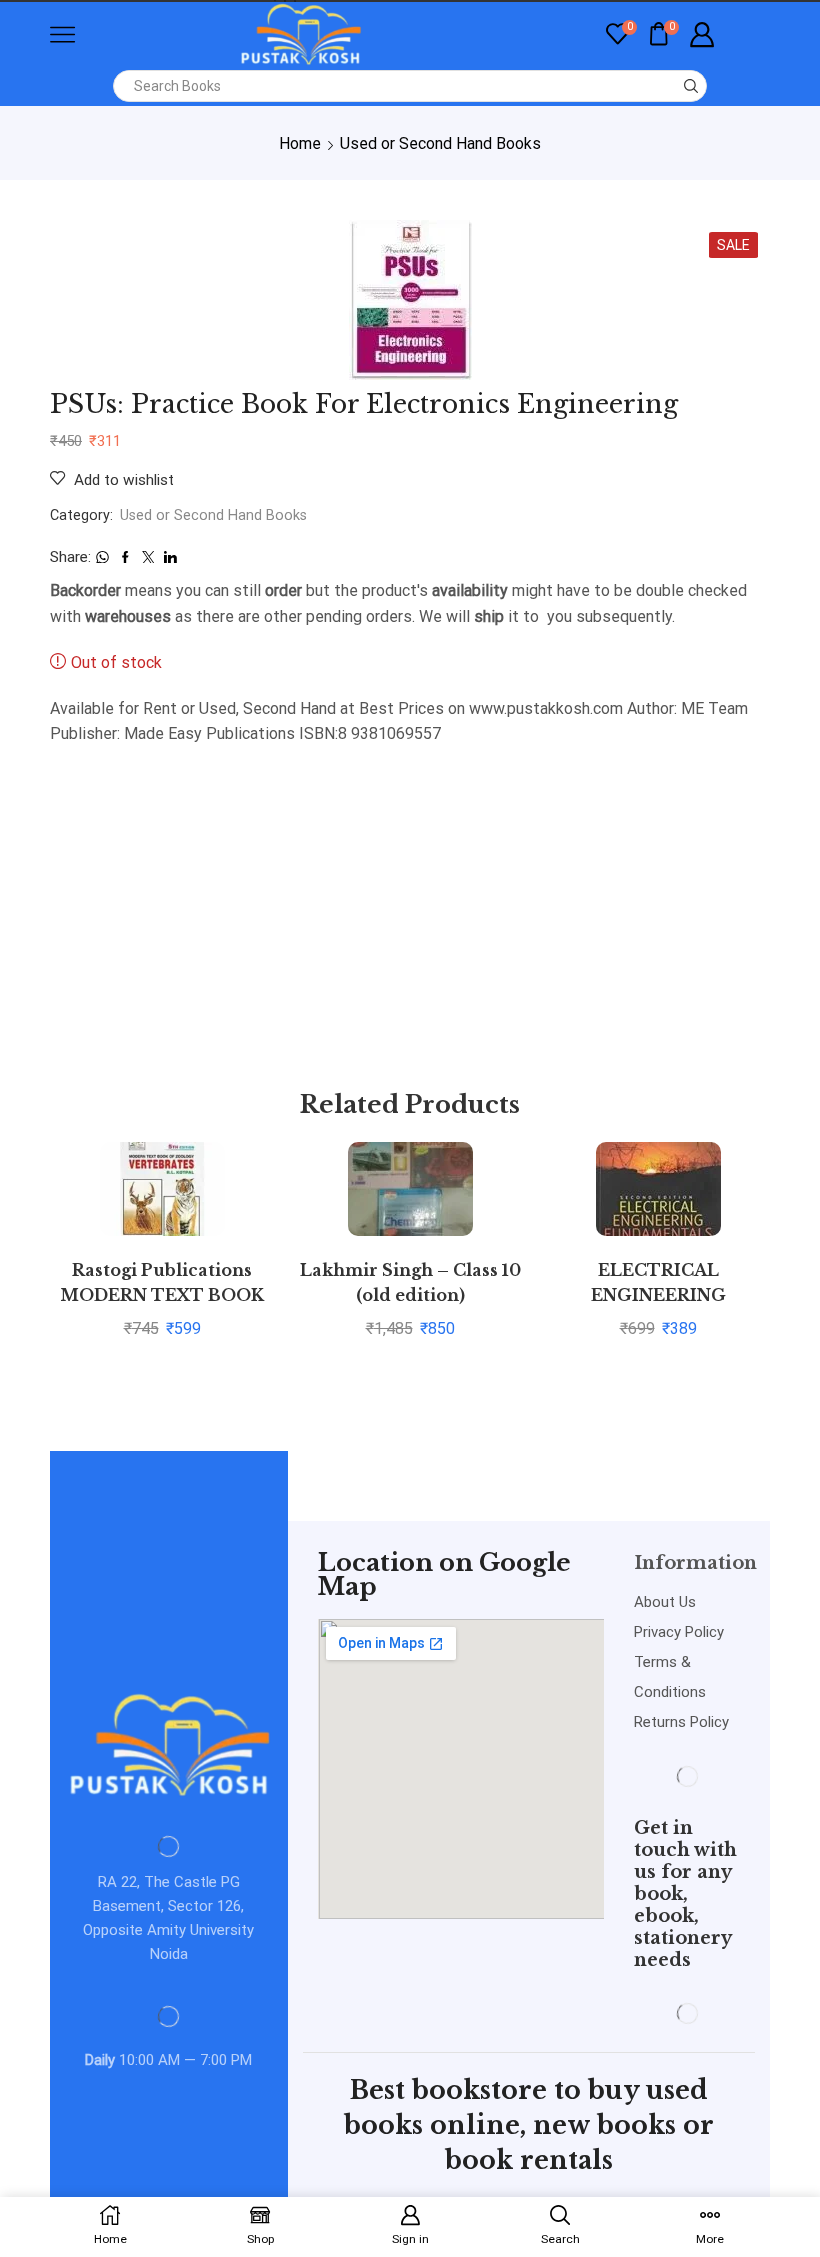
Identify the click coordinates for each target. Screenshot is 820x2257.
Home (300, 143)
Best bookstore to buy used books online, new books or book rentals (529, 2125)
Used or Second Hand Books (440, 143)
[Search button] (691, 86)
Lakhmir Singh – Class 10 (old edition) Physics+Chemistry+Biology (410, 1296)
